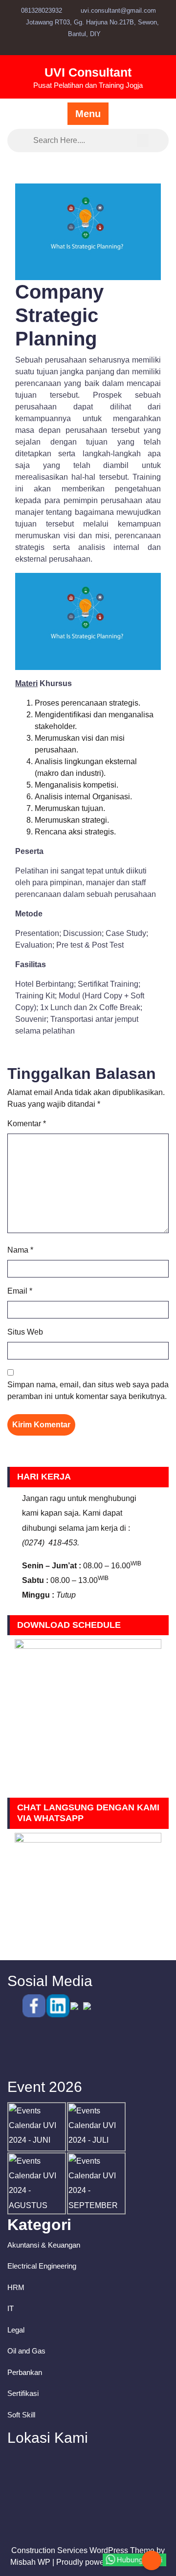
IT (11, 2308)
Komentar (27, 1124)
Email (20, 1291)
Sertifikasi (23, 2393)
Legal (16, 2330)
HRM (16, 2287)
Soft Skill (21, 2415)
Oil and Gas (26, 2351)
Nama (20, 1250)
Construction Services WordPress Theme (83, 2550)
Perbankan (25, 2372)
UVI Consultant (88, 72)
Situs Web (25, 1332)
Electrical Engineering (42, 2266)
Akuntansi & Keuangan (44, 2245)
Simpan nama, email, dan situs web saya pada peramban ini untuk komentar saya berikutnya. (88, 1390)
